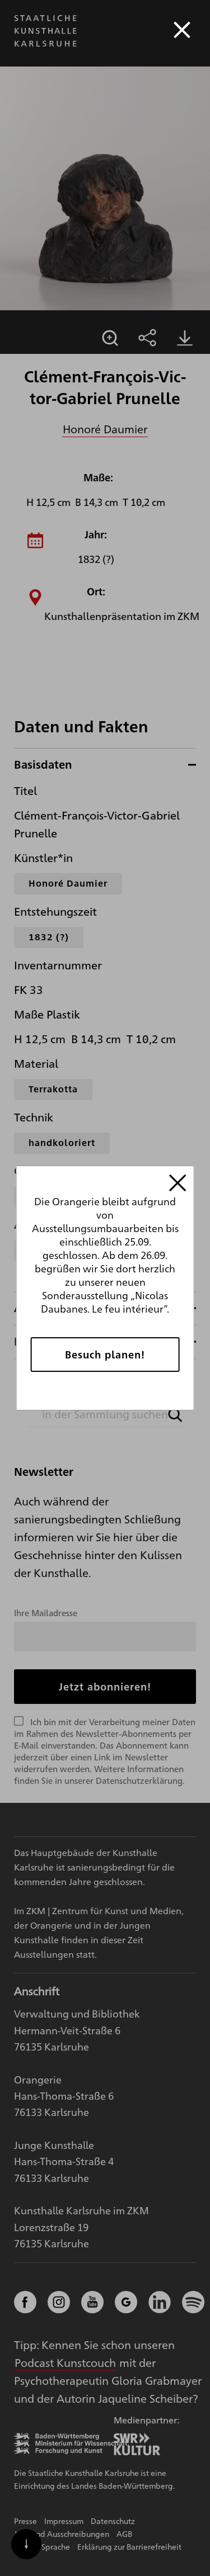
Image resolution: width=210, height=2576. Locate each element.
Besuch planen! (105, 1354)
